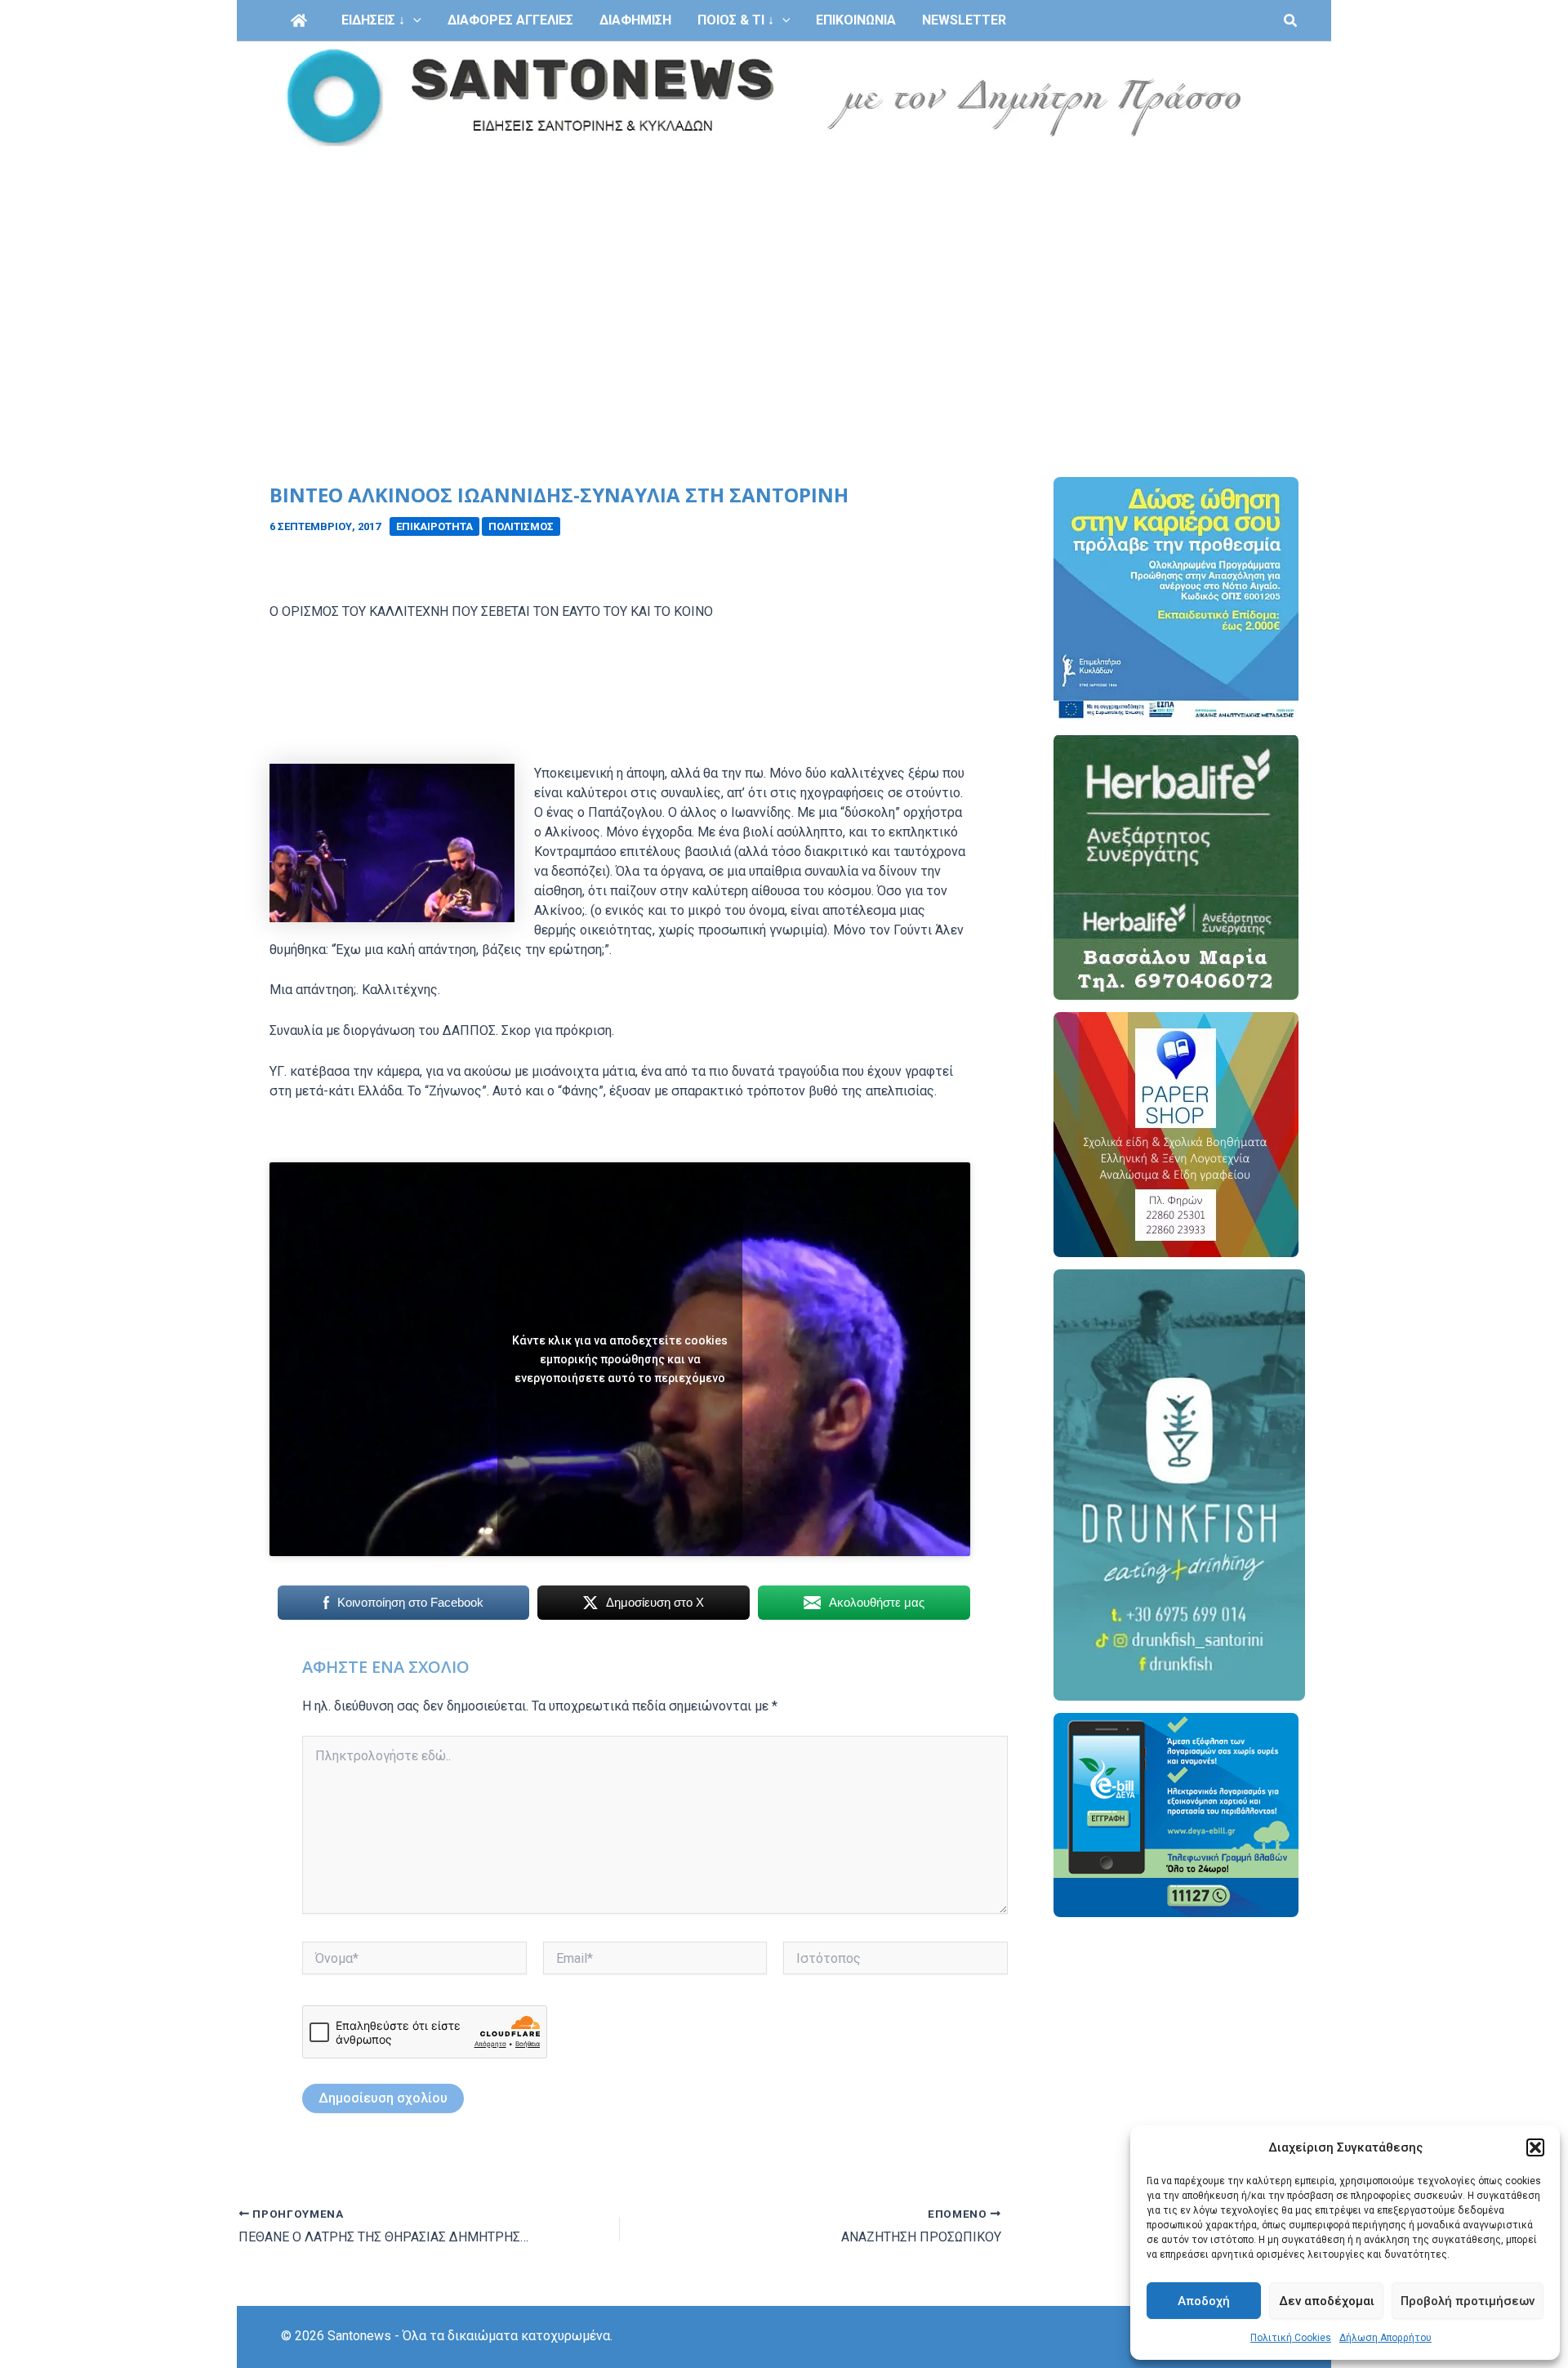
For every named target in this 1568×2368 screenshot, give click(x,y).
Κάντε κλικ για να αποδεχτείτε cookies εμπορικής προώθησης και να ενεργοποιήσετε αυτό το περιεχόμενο (620, 1359)
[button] (1535, 2147)
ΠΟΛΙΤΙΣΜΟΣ (521, 526)
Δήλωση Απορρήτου (1385, 2338)
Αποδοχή (1204, 2301)
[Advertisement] (784, 276)
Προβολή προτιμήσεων (1468, 2301)
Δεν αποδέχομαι (1327, 2301)
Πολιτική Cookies (1291, 2338)
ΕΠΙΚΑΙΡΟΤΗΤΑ (434, 526)
